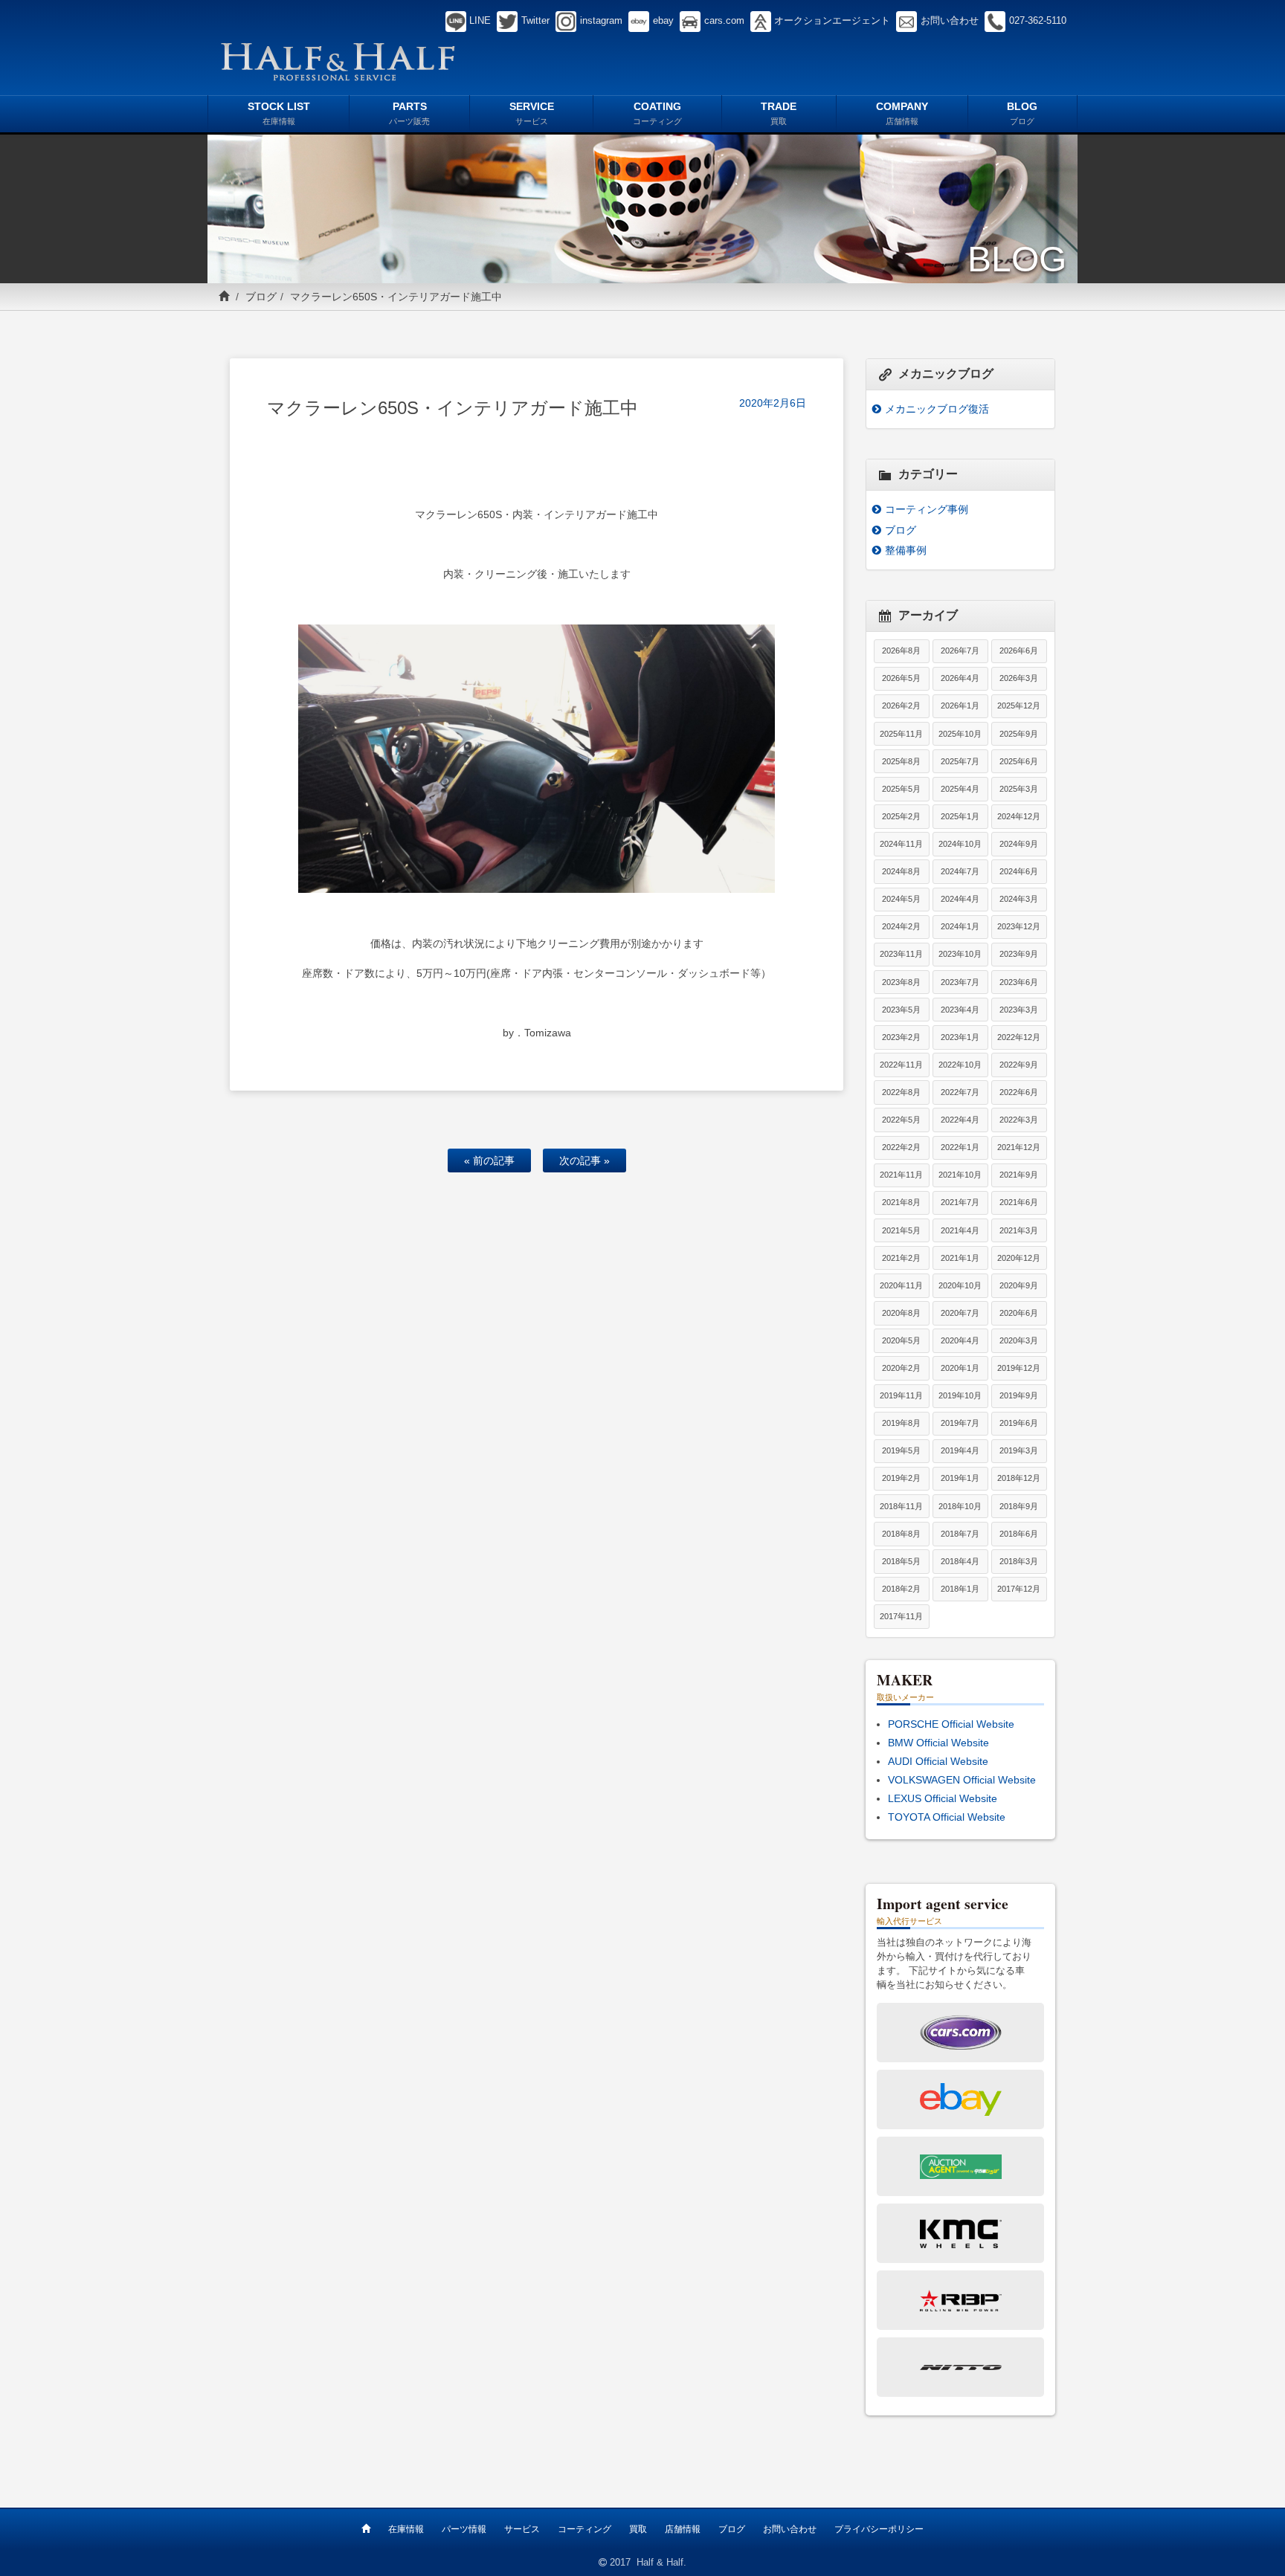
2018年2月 (901, 1589)
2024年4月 (960, 899)
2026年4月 (960, 678)
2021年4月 (960, 1230)
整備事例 (906, 550)
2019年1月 (960, 1478)
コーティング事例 (927, 509)
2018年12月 (1019, 1478)
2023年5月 (901, 1010)
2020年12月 (1019, 1258)
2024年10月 (960, 844)
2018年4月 (960, 1561)
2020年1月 (960, 1368)
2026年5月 (901, 678)
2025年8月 (901, 761)
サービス (522, 2529)
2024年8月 (901, 871)
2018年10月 (960, 1506)
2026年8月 (901, 651)
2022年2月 (901, 1147)
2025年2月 (901, 816)
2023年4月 (960, 1010)
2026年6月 (1019, 651)
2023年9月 (1019, 954)
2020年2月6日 (773, 403)
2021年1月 (960, 1258)
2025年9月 (1019, 734)
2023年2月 (901, 1037)
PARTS (409, 113)
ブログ (261, 297)
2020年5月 (901, 1340)
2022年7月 (960, 1092)
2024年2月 (901, 926)
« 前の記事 (489, 1161)
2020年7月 (960, 1313)
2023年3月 (1019, 1010)
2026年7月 (960, 651)
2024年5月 (901, 899)
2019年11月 (901, 1395)
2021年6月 (1019, 1202)
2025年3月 (1019, 789)
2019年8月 (901, 1423)
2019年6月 (1019, 1423)
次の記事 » (584, 1161)
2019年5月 (901, 1450)
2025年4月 (960, 789)
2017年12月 (1019, 1589)
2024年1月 (960, 926)
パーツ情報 (464, 2529)
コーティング (584, 2529)
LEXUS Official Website (943, 1798)
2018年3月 (1019, 1561)
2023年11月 (901, 954)
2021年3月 (1019, 1230)
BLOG (1022, 113)
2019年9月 (1019, 1395)
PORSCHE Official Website (951, 1724)
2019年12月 (1019, 1368)
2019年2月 (901, 1478)
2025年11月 (901, 734)
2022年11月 (901, 1065)
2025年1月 (960, 816)
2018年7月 (960, 1534)
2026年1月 (960, 706)
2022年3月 (1019, 1120)
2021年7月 (960, 1202)
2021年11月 (901, 1175)
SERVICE (532, 113)
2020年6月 (1019, 1313)
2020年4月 (960, 1340)
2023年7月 (960, 982)
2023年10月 (960, 954)
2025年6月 (1019, 761)
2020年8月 (901, 1313)
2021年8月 (901, 1202)
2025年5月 (901, 789)
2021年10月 (960, 1175)
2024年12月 (1019, 816)
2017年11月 (901, 1616)
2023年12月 (1019, 926)
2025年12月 (1019, 706)
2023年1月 (960, 1037)
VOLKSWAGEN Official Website (962, 1780)
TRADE (779, 113)
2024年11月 (901, 844)
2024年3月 (1019, 899)
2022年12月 (1019, 1037)
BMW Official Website (938, 1743)
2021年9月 (1019, 1175)
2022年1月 (960, 1147)
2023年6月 (1019, 982)
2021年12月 (1019, 1147)
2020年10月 (960, 1285)
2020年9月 (1019, 1285)
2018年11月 (901, 1506)
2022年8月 (901, 1092)
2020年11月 (901, 1285)
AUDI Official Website (938, 1761)
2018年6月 (1019, 1534)
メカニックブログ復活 (937, 409)
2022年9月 (1019, 1065)
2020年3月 (1019, 1340)
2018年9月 (1019, 1506)
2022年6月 (1019, 1092)
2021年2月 (901, 1258)
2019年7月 (960, 1423)
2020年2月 (901, 1368)
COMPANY (902, 113)
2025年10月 (960, 734)
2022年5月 (901, 1120)
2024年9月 (1019, 844)
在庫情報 (406, 2529)
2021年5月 (901, 1230)
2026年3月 (1019, 678)
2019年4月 (960, 1450)
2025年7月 (960, 761)
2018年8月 (901, 1534)
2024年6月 (1019, 871)
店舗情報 (683, 2529)
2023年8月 (901, 982)
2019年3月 (1019, 1450)
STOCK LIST (279, 113)
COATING (657, 113)
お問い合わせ (790, 2529)
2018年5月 (901, 1561)
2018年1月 (960, 1589)
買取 (638, 2529)
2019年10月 (960, 1395)
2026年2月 (901, 706)
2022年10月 (960, 1065)
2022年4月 (960, 1120)
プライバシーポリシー (879, 2529)
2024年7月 (960, 871)
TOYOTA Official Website (947, 1817)
